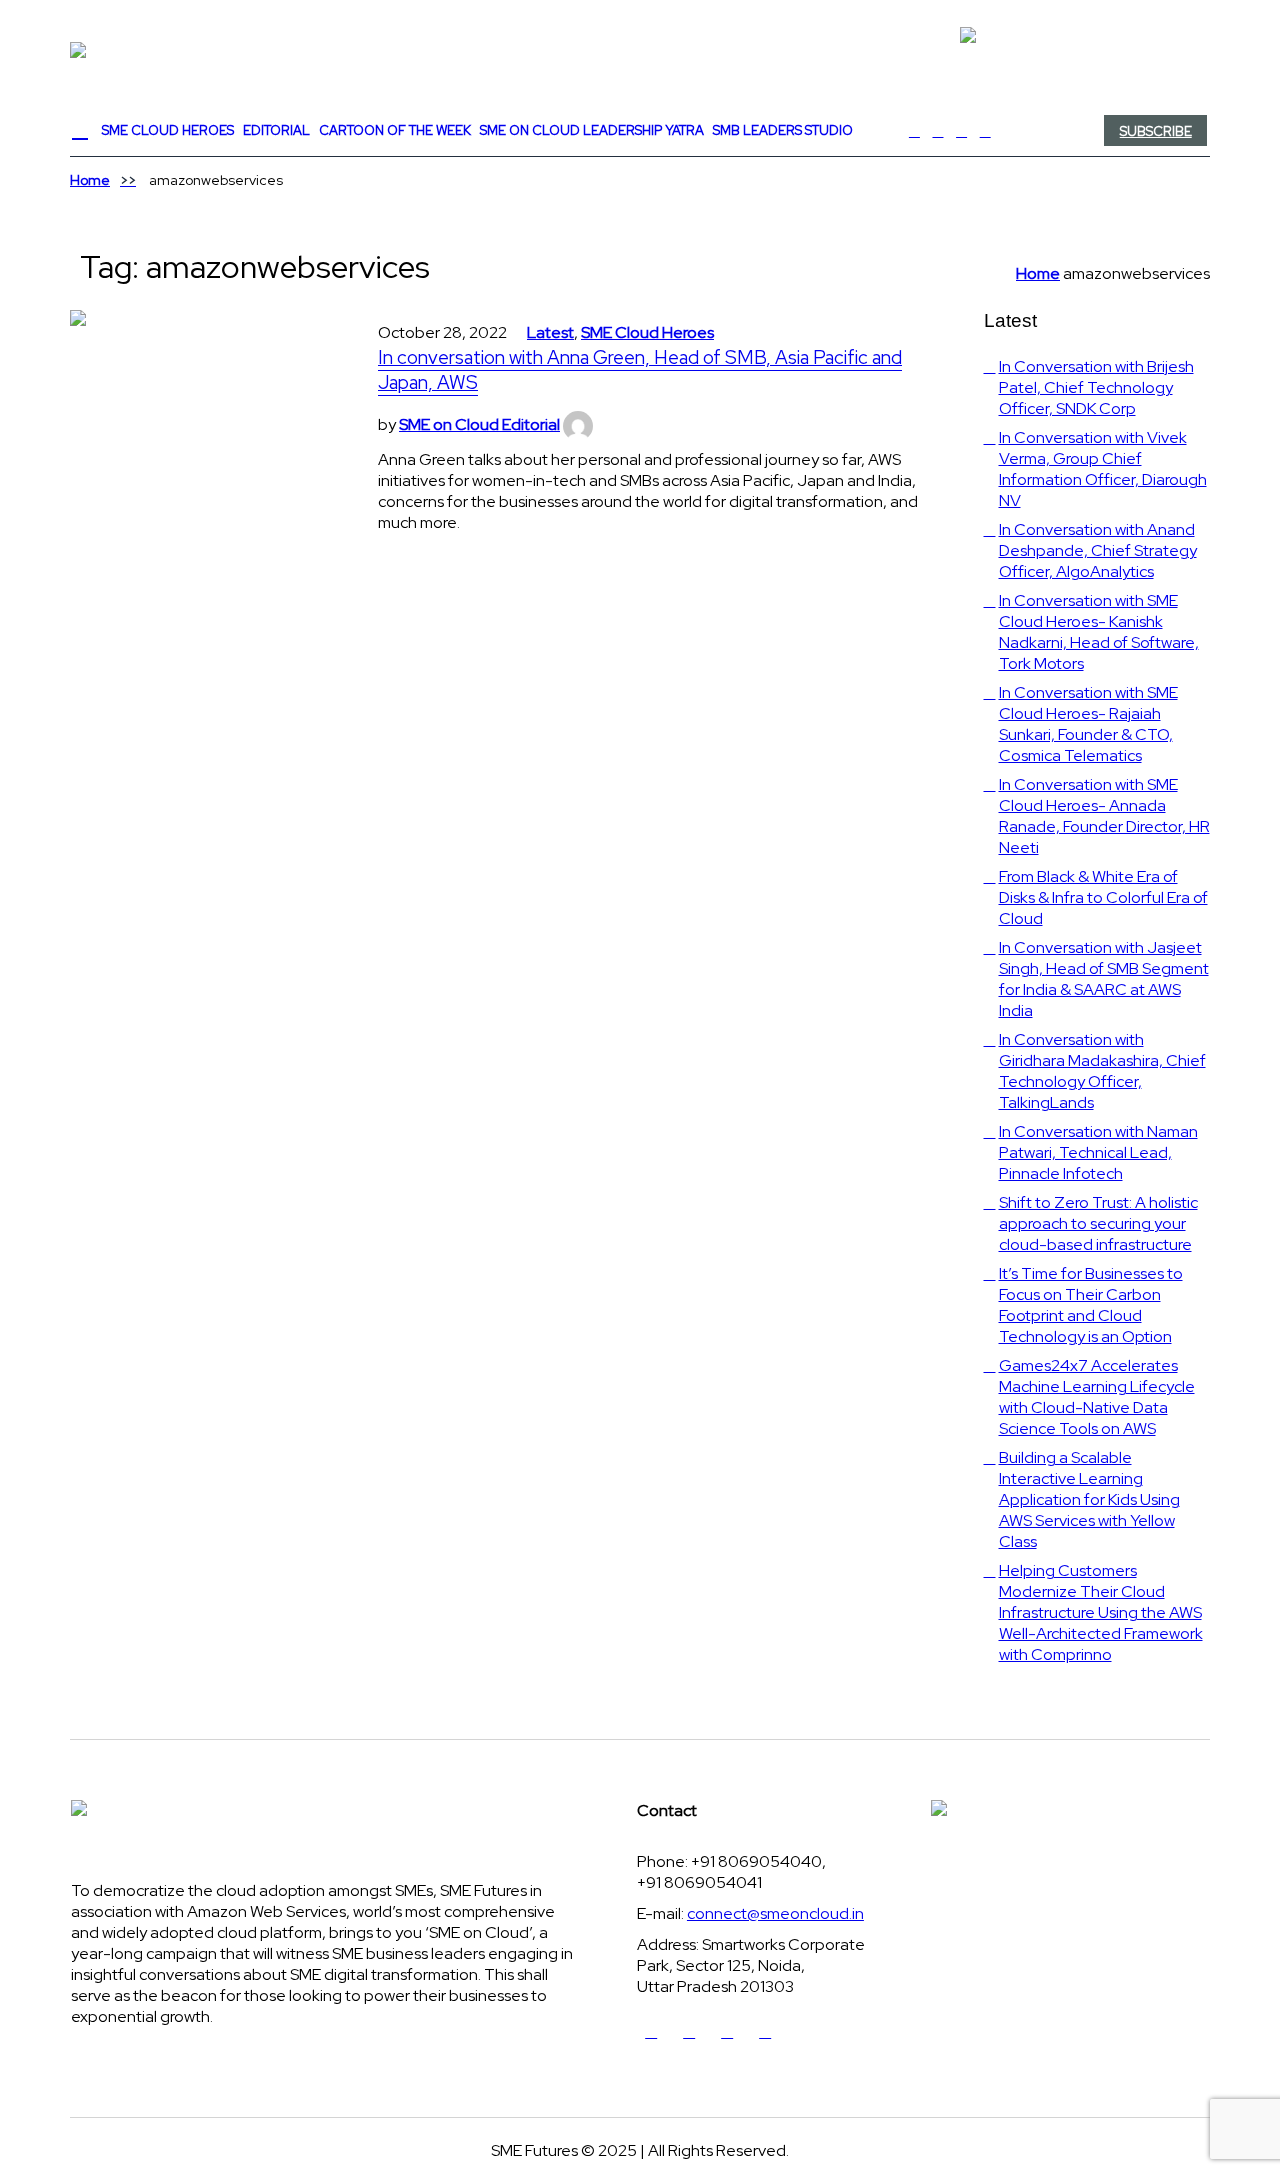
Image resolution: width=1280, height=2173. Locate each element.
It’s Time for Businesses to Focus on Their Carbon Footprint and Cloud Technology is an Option (1091, 1305)
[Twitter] (938, 131)
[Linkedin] (962, 131)
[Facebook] (915, 131)
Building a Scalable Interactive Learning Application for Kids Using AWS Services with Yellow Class (1089, 1499)
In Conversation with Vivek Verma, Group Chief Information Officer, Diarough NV (1103, 469)
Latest (550, 332)
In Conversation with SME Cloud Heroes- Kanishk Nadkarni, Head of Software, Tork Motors (1099, 632)
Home (90, 180)
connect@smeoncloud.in (775, 1913)
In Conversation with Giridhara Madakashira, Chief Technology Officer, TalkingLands (1102, 1071)
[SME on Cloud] (640, 50)
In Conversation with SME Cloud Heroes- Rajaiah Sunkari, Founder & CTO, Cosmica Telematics (1088, 724)
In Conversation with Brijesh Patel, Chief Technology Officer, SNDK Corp (1096, 387)
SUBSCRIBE (1156, 131)
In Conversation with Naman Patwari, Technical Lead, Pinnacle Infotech (1098, 1152)
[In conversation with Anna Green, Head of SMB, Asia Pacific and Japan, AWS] (204, 444)
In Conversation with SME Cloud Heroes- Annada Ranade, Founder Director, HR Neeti (1104, 816)
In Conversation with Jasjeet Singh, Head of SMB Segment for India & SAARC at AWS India (1104, 979)
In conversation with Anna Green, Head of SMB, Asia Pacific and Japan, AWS (640, 370)
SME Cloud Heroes (647, 332)
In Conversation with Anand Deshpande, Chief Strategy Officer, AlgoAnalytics (1098, 550)
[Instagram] (985, 131)
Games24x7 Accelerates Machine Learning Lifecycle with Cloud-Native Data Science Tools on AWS (1097, 1397)
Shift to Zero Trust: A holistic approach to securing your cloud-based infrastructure (1098, 1223)
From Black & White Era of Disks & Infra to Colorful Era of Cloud (1103, 897)
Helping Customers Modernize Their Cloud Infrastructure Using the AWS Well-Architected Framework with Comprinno (1101, 1612)
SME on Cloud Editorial (479, 424)
